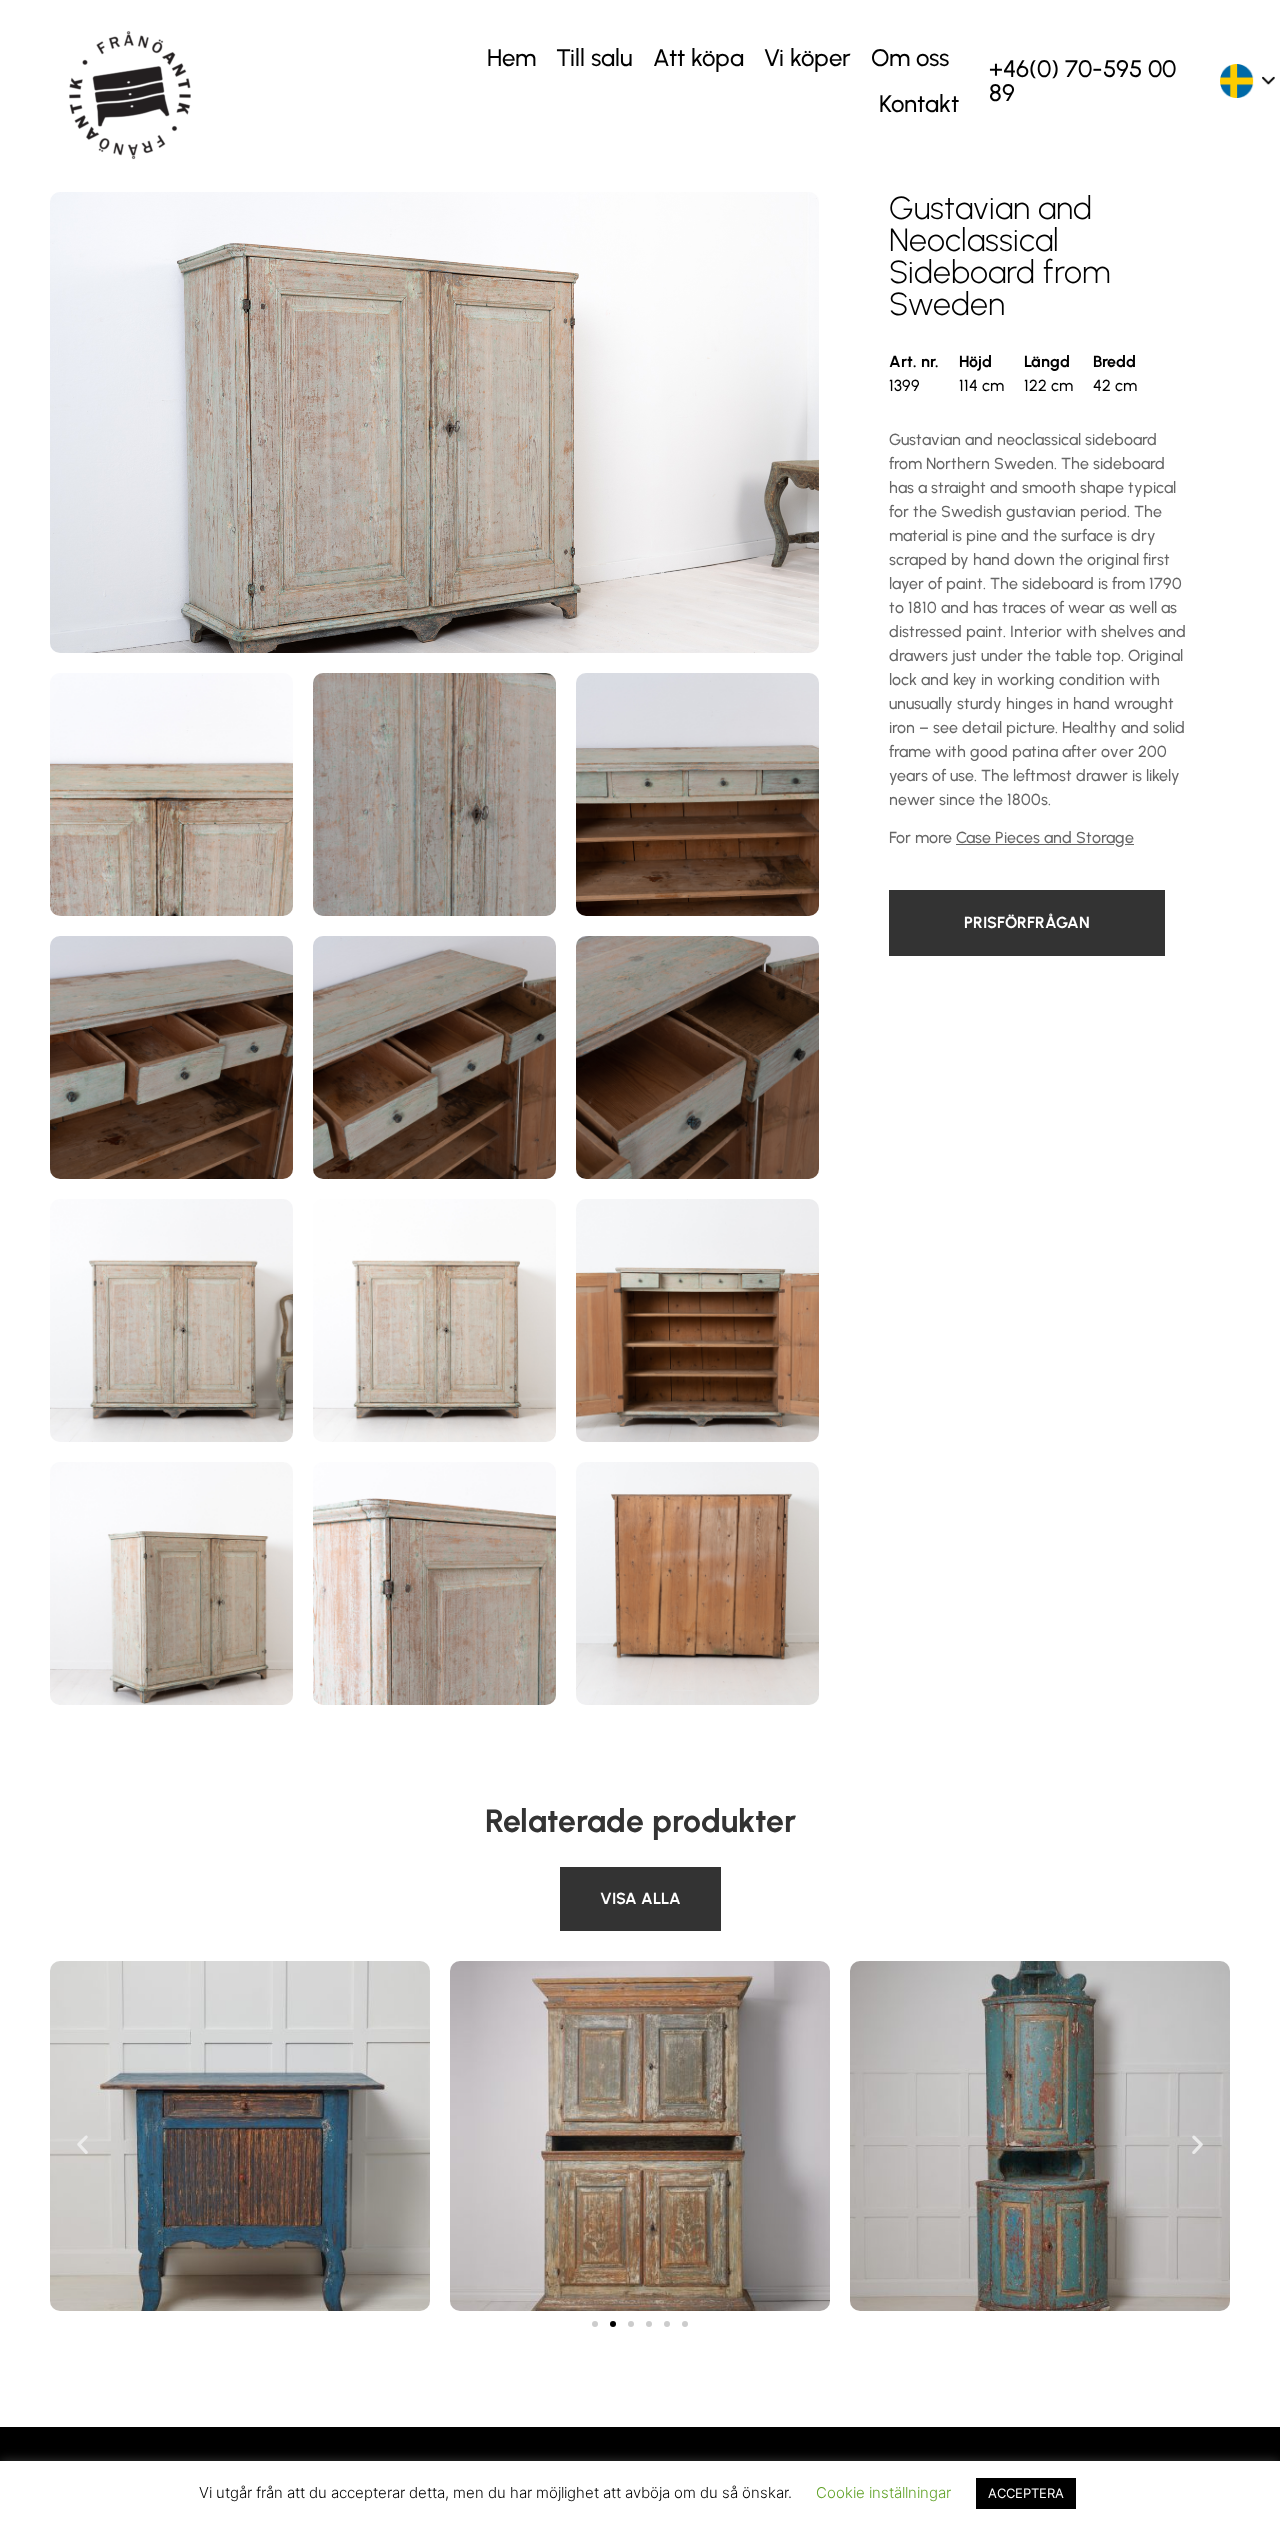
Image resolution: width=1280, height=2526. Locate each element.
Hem (511, 57)
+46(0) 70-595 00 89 (1082, 80)
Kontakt (919, 103)
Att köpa (698, 57)
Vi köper (807, 57)
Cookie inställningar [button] (883, 2492)
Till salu (594, 57)
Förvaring (594, 1878)
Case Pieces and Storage (1045, 837)
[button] (82, 2144)
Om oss (910, 57)
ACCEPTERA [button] (1026, 2493)
